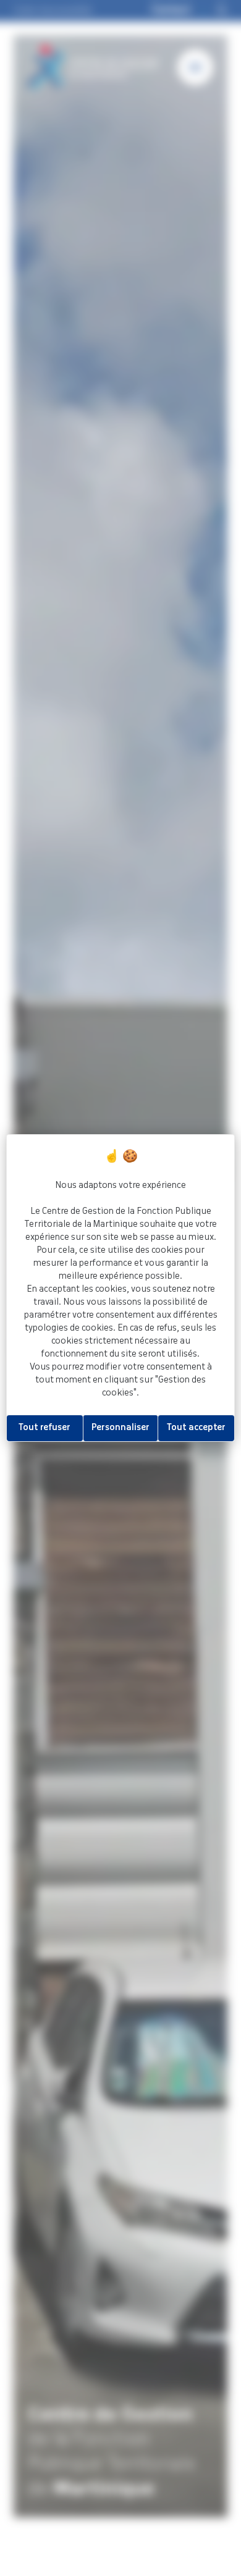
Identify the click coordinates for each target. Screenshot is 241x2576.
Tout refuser (44, 1428)
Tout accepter (196, 1428)
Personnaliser (120, 1428)
